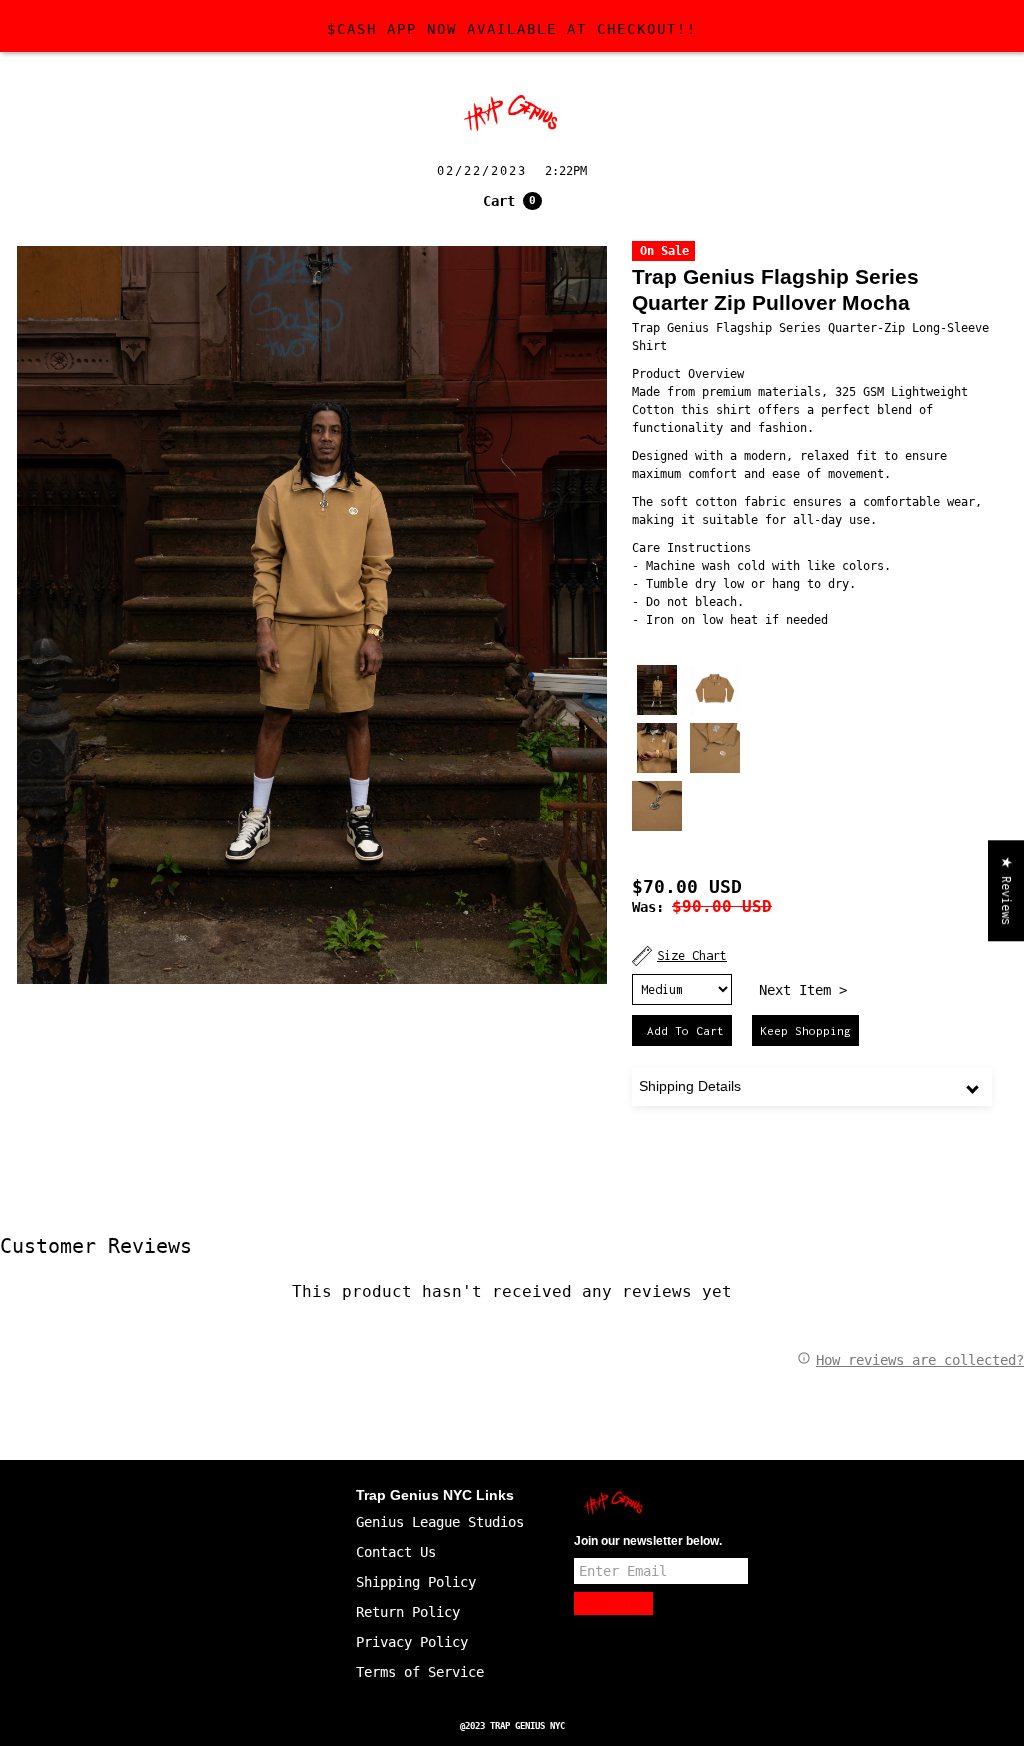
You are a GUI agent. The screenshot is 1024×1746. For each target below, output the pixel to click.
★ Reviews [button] (1006, 890)
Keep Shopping (805, 1030)
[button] (512, 201)
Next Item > (803, 990)
